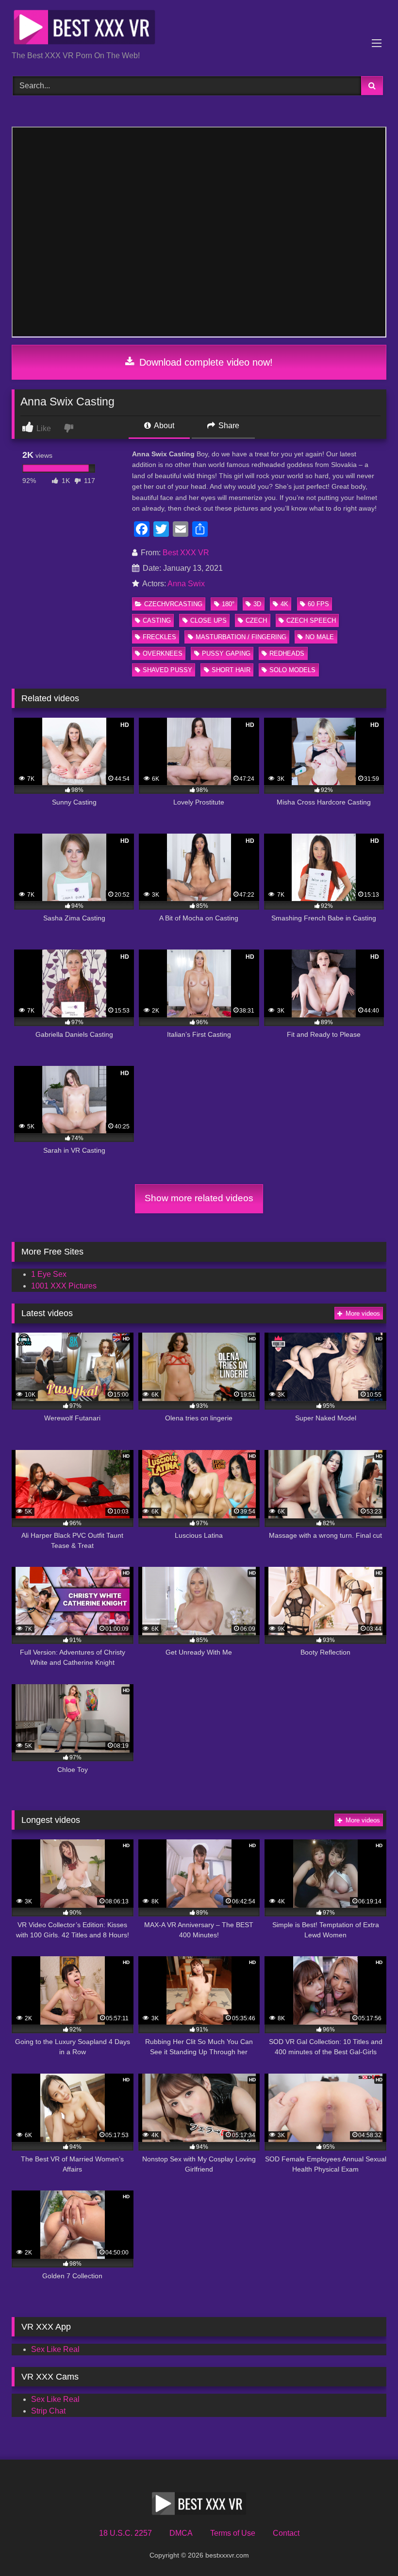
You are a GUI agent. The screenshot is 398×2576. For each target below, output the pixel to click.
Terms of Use (233, 2533)
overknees (163, 653)
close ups (208, 620)
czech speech (311, 620)
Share (228, 426)
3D (257, 604)
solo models (292, 670)
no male (320, 637)
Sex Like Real (55, 2349)
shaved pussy (167, 670)
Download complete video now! (205, 362)
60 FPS (318, 604)
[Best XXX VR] (199, 29)
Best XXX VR (186, 553)
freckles (159, 637)
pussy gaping (226, 653)
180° (228, 604)
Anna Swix (186, 584)
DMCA (181, 2533)
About (163, 426)
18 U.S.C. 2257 (125, 2533)
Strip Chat (48, 2411)
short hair (231, 670)
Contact (286, 2533)
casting (157, 620)
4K (284, 604)
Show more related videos (199, 1198)
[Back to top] (368, 2547)
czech (256, 620)
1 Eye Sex (49, 1274)
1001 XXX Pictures (64, 1286)
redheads (287, 653)
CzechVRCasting (173, 604)
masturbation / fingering (241, 637)
